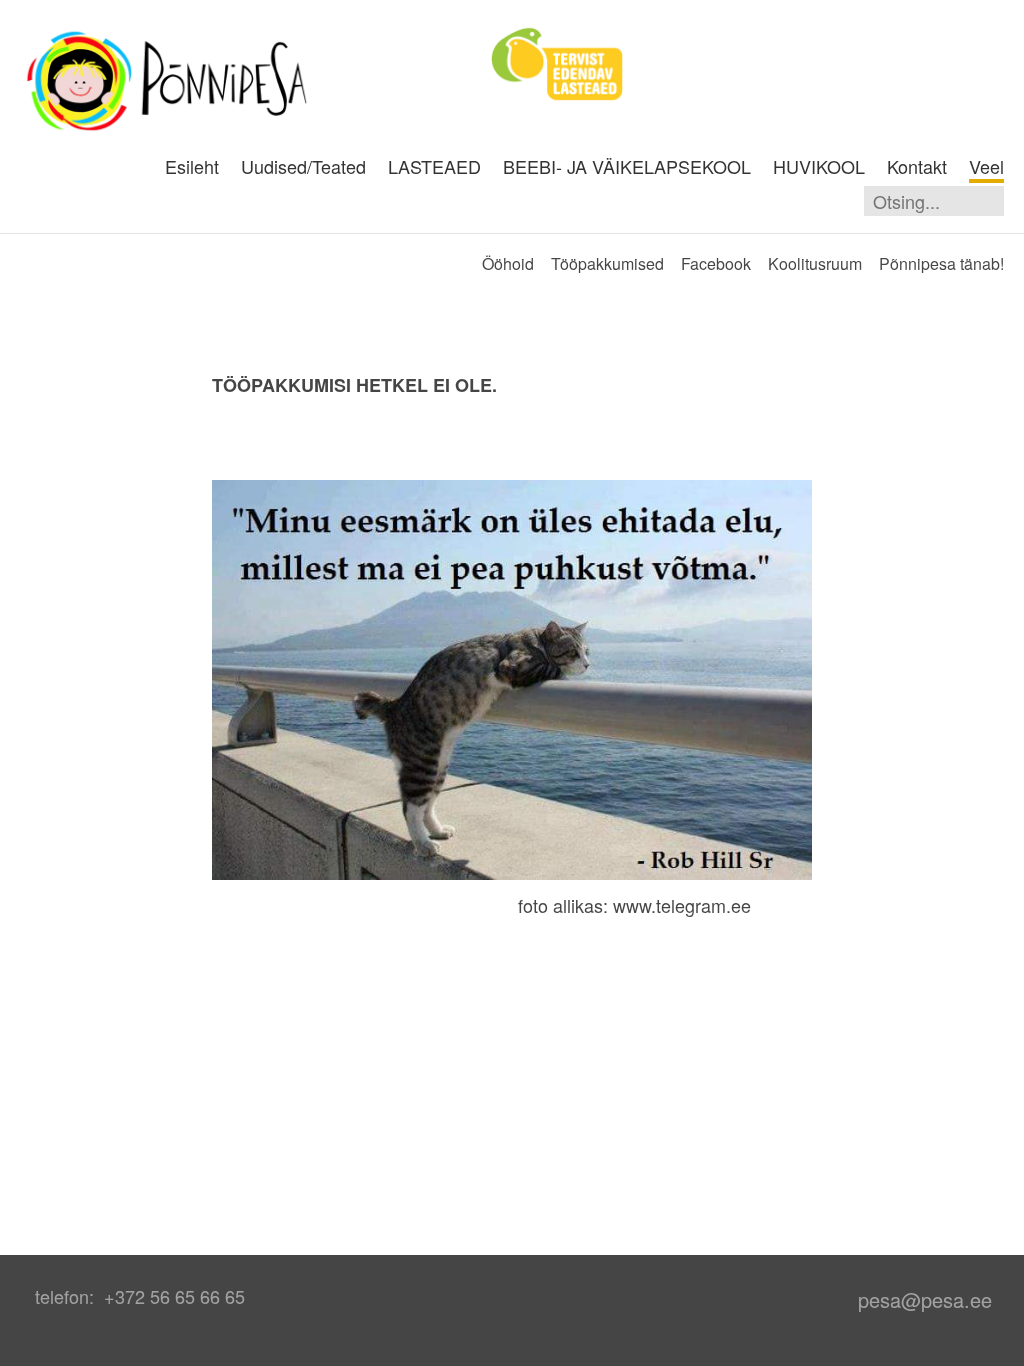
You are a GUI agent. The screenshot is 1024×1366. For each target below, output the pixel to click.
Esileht (192, 166)
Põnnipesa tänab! (941, 263)
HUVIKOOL (819, 166)
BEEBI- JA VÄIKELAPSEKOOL (627, 166)
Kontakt (917, 166)
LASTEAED (434, 166)
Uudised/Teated (303, 166)
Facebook (716, 263)
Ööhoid (508, 263)
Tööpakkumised (607, 263)
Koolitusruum (815, 263)
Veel (986, 166)
